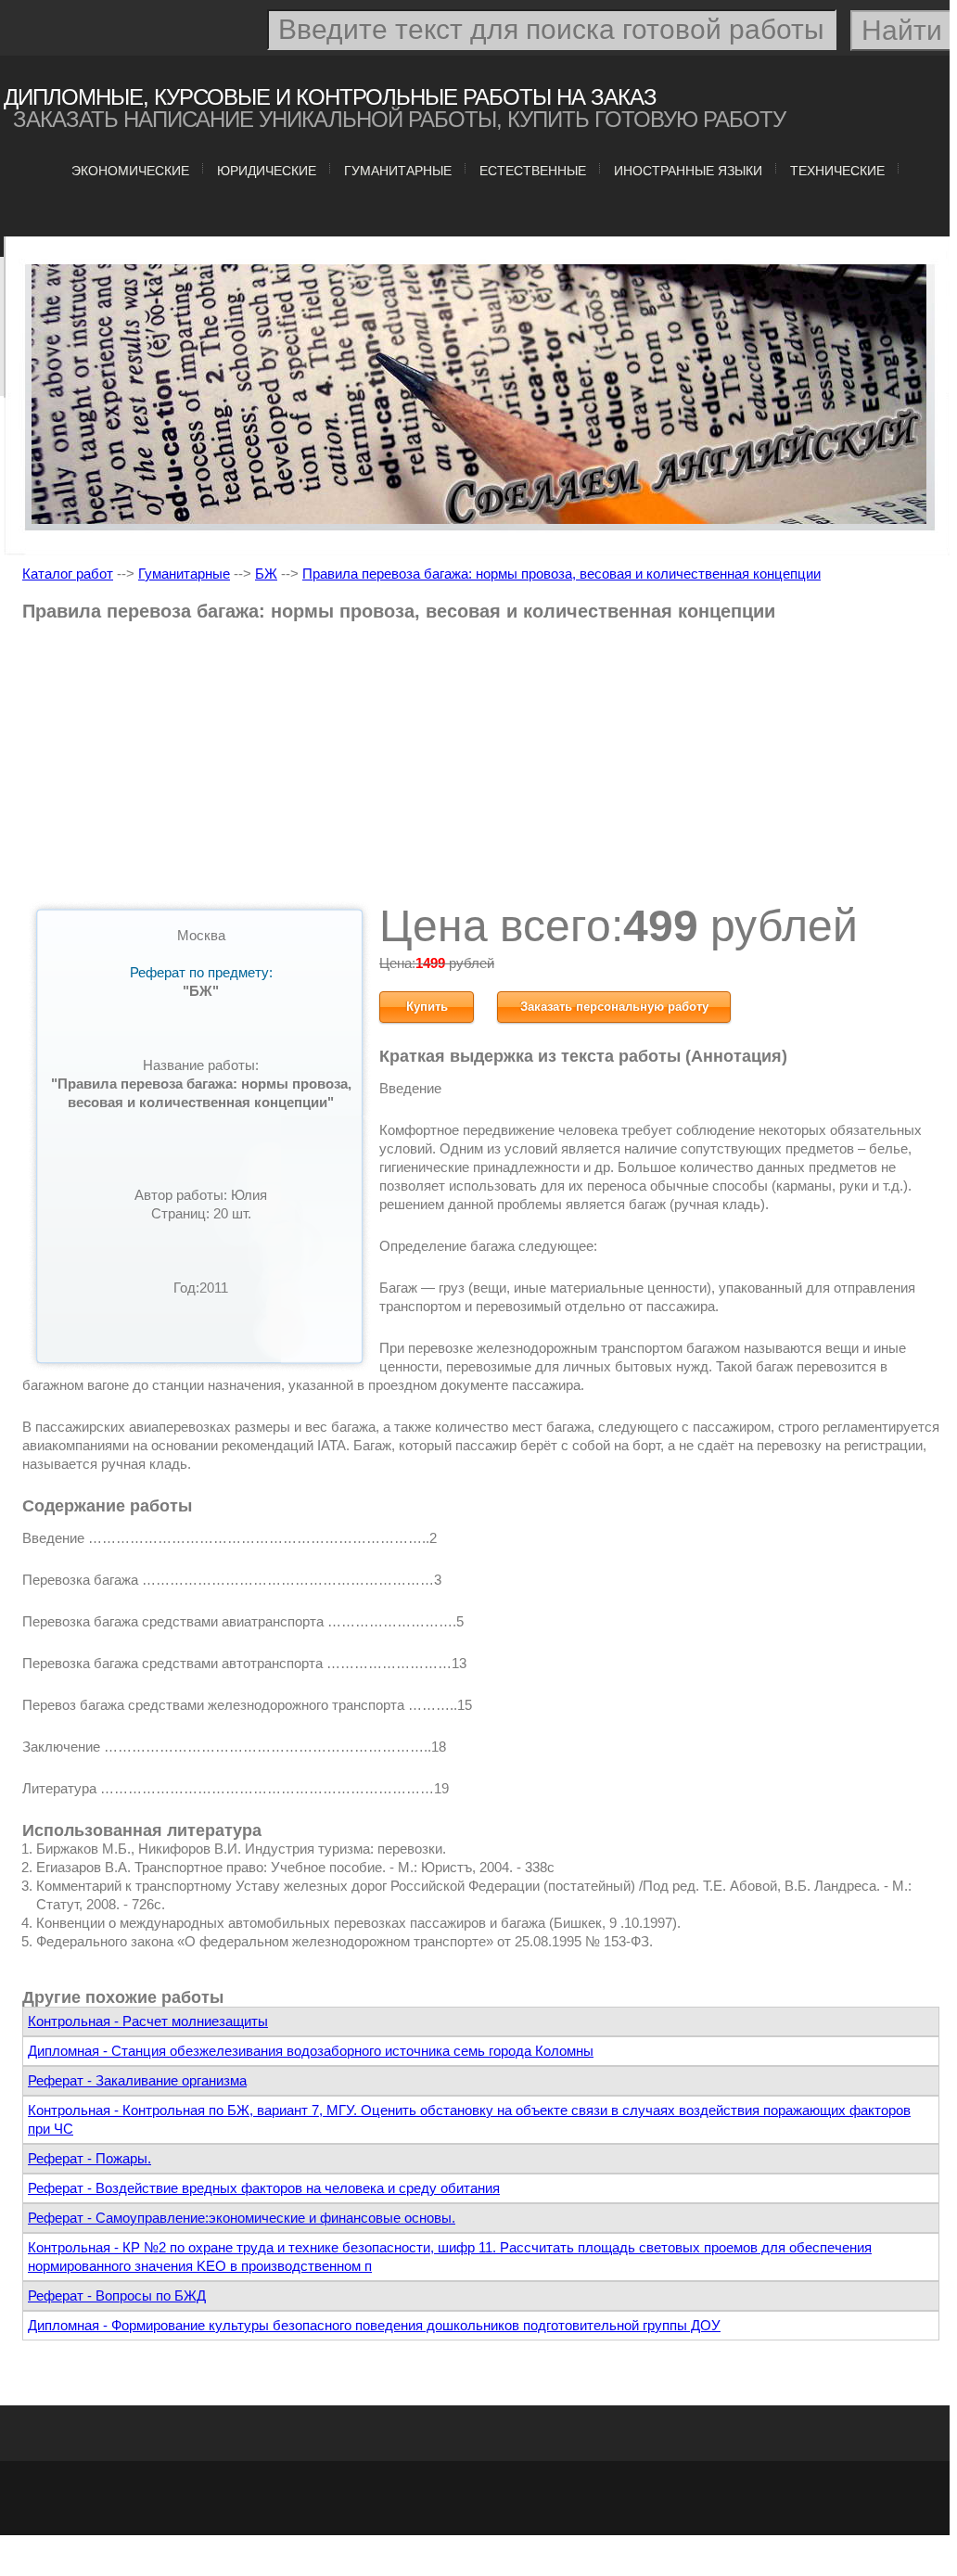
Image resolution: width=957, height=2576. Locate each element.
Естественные (533, 171)
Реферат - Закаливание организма (137, 2080)
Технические (837, 171)
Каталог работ (68, 574)
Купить (427, 1007)
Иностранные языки (688, 171)
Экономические (130, 171)
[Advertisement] (481, 769)
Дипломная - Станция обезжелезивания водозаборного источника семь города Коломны (311, 2051)
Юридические (267, 171)
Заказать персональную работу (614, 1007)
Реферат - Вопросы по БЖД (117, 2295)
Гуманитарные (398, 171)
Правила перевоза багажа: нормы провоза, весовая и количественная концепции (561, 574)
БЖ (266, 574)
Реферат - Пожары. (89, 2158)
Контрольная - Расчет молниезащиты (148, 2021)
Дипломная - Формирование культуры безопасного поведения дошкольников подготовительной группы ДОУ (374, 2325)
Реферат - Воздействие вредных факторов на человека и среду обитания (264, 2188)
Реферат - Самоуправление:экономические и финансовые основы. (242, 2218)
